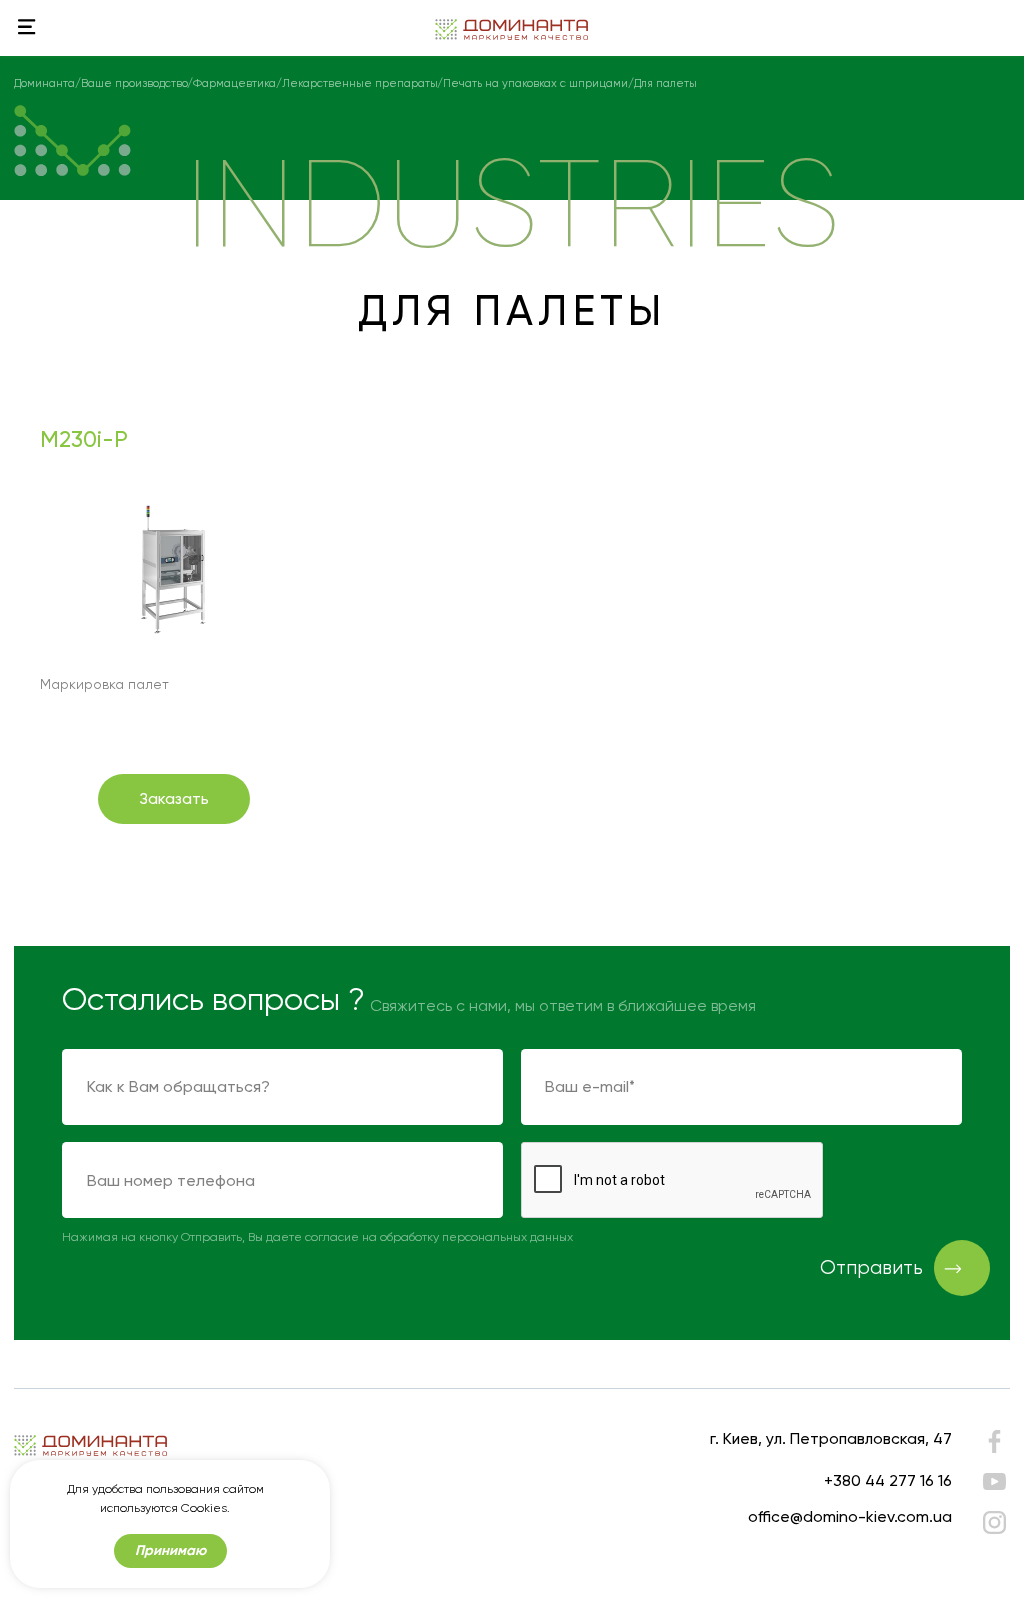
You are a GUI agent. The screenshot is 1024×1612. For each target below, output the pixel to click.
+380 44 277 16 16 (888, 1480)
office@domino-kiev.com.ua (850, 1516)
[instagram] (994, 1522)
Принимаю (170, 1550)
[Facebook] (994, 1446)
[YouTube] (994, 1481)
